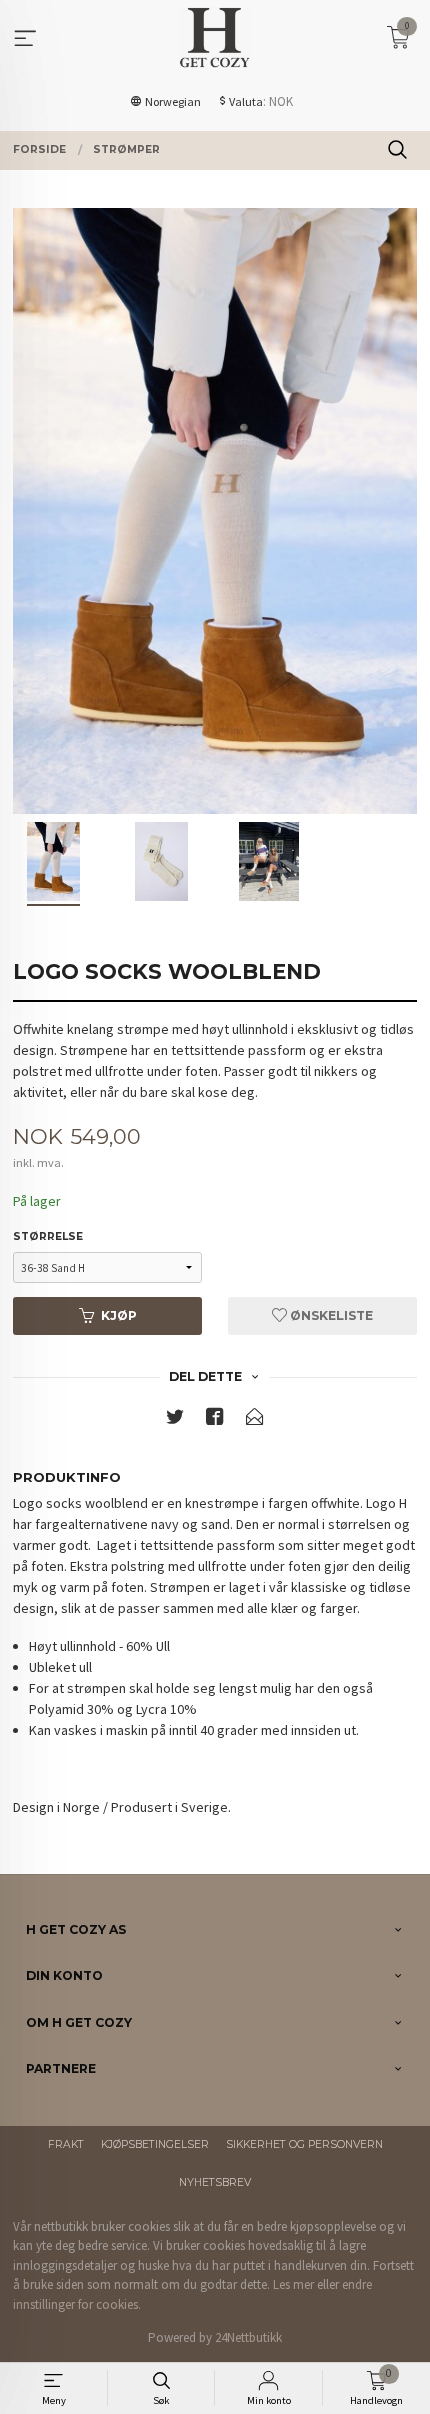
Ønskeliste (330, 1315)
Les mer (293, 2284)
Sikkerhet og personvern (304, 2144)
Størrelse (48, 1236)
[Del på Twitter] (175, 1420)
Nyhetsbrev (215, 2182)
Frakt (66, 2144)
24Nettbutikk (248, 2337)
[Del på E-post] (255, 1420)
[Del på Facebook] (215, 1420)
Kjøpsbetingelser (155, 2144)
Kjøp (119, 1315)
